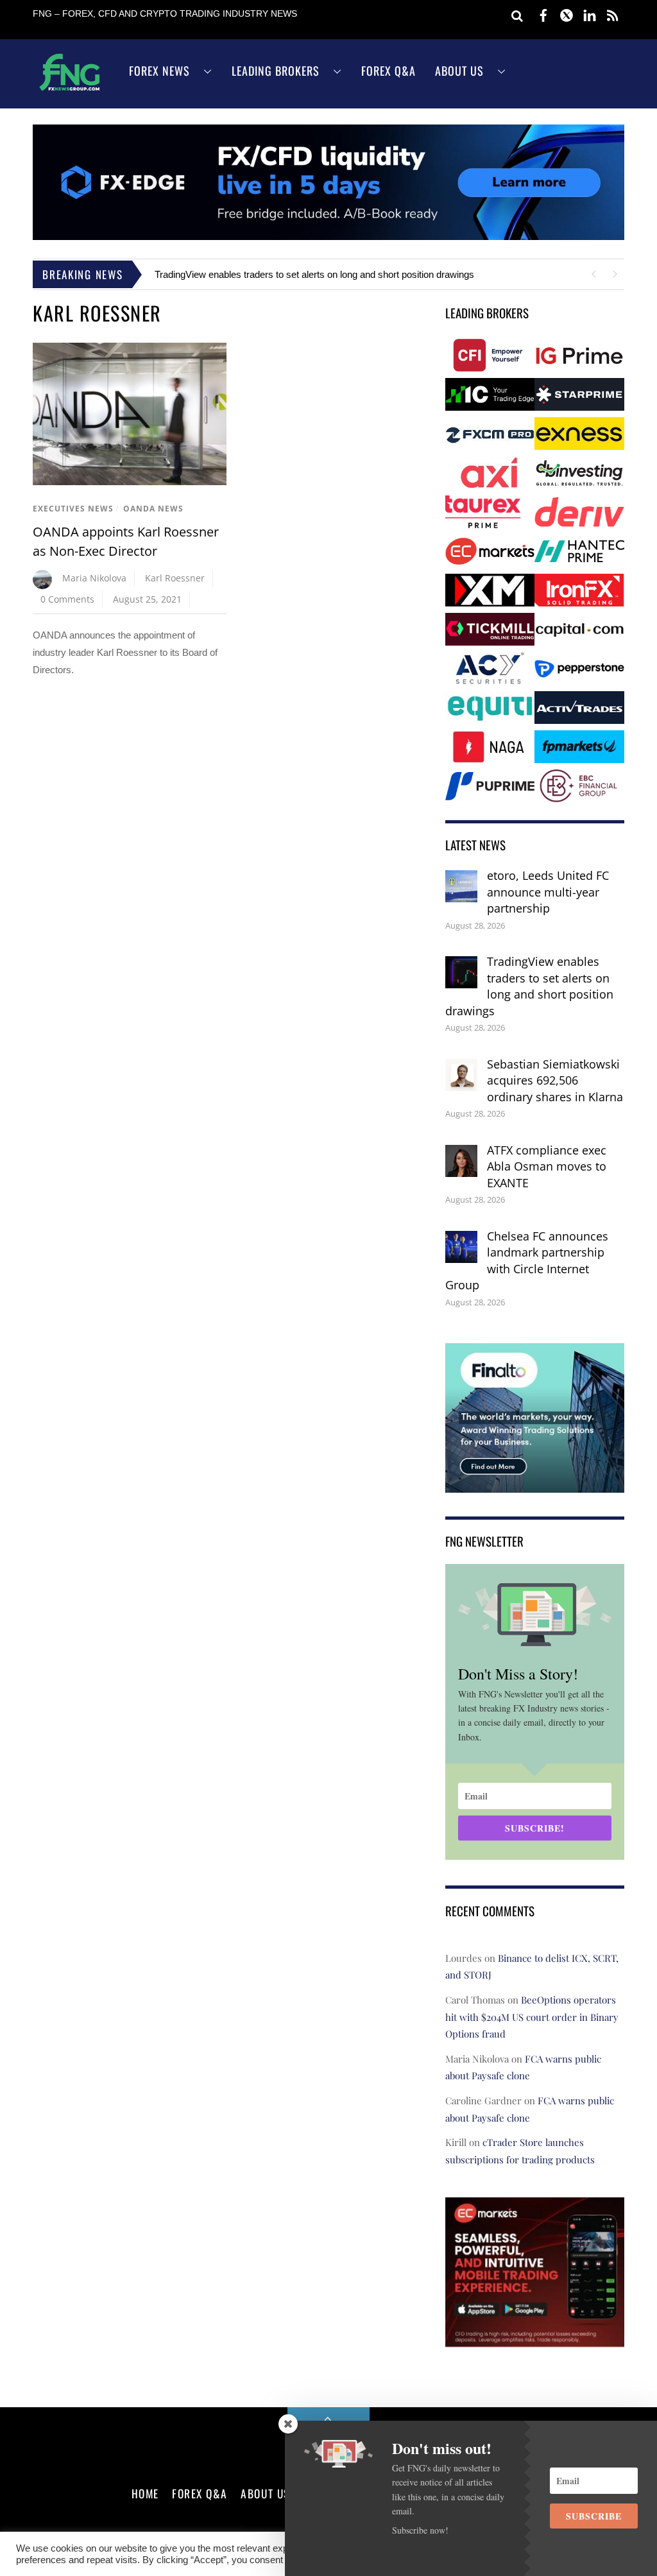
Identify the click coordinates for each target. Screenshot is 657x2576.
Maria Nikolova (94, 578)
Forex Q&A (388, 71)
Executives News (73, 509)
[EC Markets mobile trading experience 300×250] (535, 2338)
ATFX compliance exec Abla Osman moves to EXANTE (547, 1166)
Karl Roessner (175, 578)
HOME (145, 2493)
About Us (459, 71)
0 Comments (67, 599)
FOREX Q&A (200, 2493)
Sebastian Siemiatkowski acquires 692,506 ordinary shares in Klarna (555, 1080)
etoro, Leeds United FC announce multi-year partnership (548, 892)
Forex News (159, 71)
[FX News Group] (70, 90)
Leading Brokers (276, 71)
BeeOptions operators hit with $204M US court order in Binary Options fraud (532, 2017)
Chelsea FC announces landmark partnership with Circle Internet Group (527, 1261)
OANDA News (153, 509)
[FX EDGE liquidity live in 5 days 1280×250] (328, 236)
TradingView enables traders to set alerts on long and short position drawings (314, 274)
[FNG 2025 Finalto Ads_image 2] (535, 1483)
